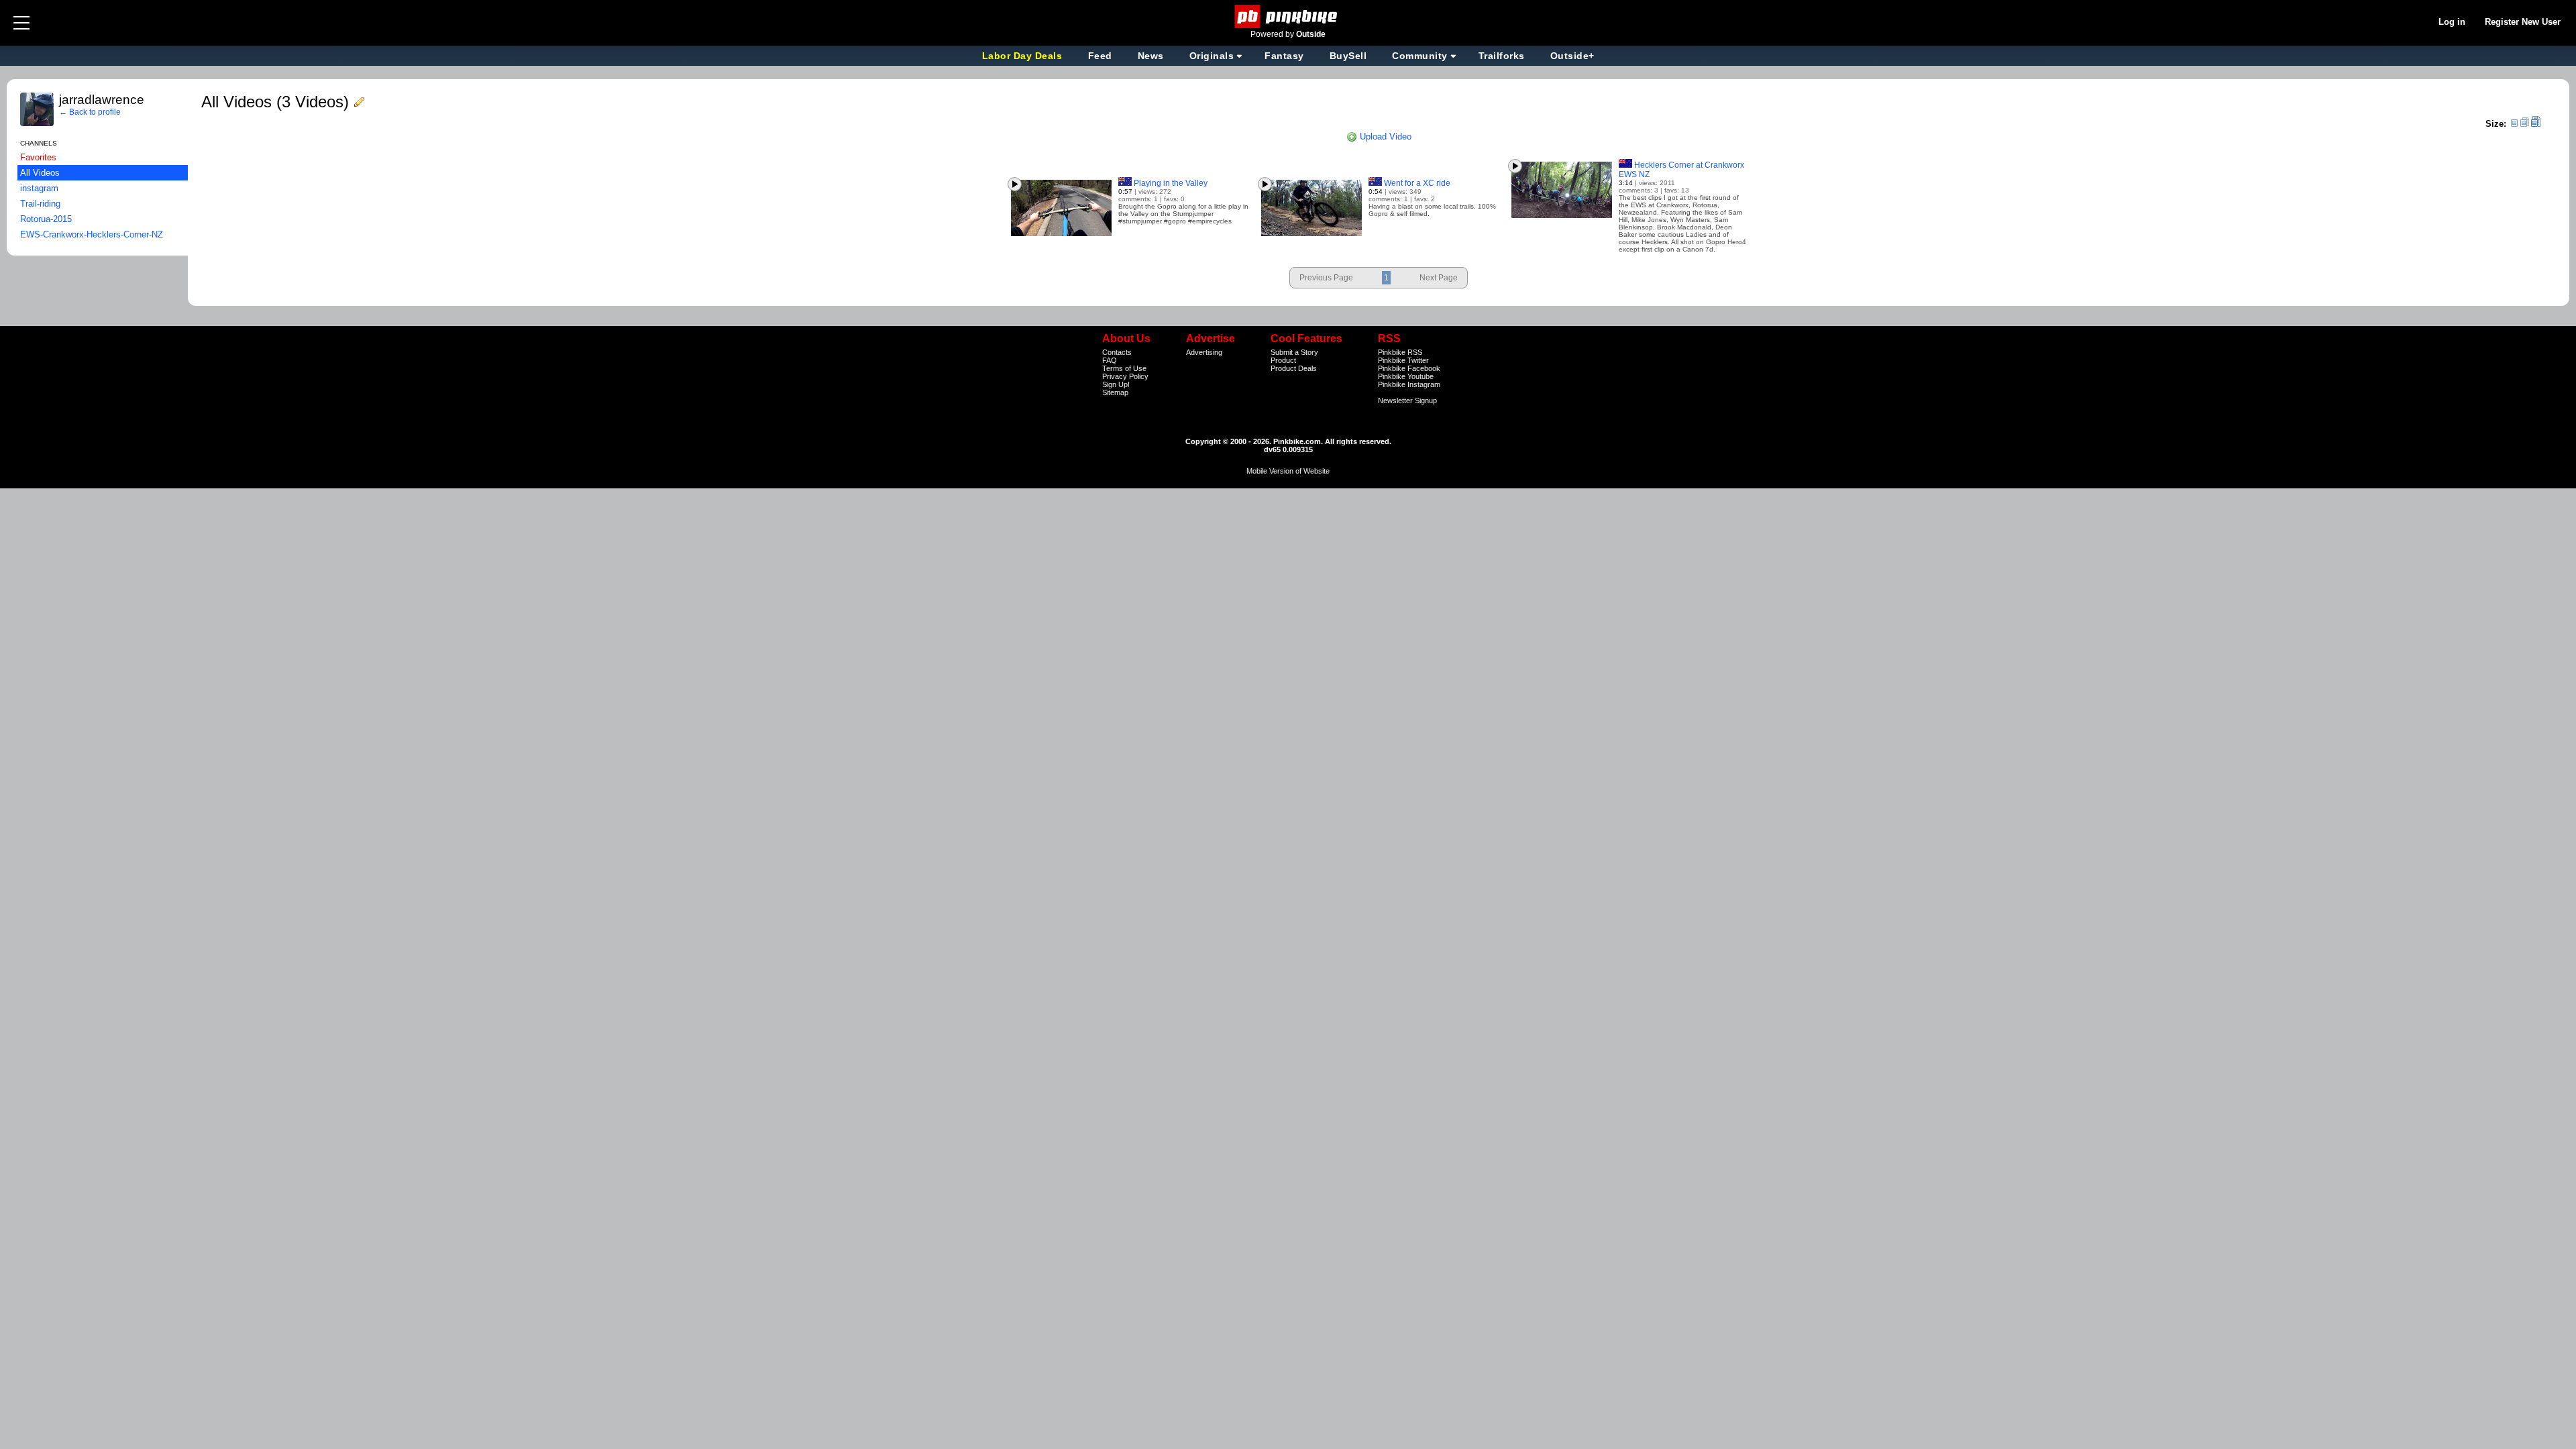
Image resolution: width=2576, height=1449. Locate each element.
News (1151, 56)
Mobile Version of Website (1288, 471)
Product (1283, 360)
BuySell (1348, 56)
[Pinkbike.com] (1288, 16)
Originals (1212, 56)
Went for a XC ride (1417, 183)
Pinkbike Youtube (1406, 376)
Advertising (1204, 352)
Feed (1100, 56)
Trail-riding (40, 204)
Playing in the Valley (1171, 183)
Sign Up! (1116, 384)
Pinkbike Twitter (1403, 360)
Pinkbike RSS (1400, 352)
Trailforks (1502, 56)
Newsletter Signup (1407, 400)
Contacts (1117, 352)
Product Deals (1294, 368)
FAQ (1110, 360)
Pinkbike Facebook (1409, 368)
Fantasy (1284, 56)
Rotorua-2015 (46, 219)
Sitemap (1115, 392)
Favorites (38, 157)
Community (1420, 56)
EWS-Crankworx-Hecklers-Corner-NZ (92, 234)
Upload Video (1384, 137)
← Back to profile (90, 112)
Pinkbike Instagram (1409, 384)
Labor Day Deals (1024, 56)
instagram (39, 188)
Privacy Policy (1125, 376)
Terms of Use (1124, 368)
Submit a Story (1294, 352)
